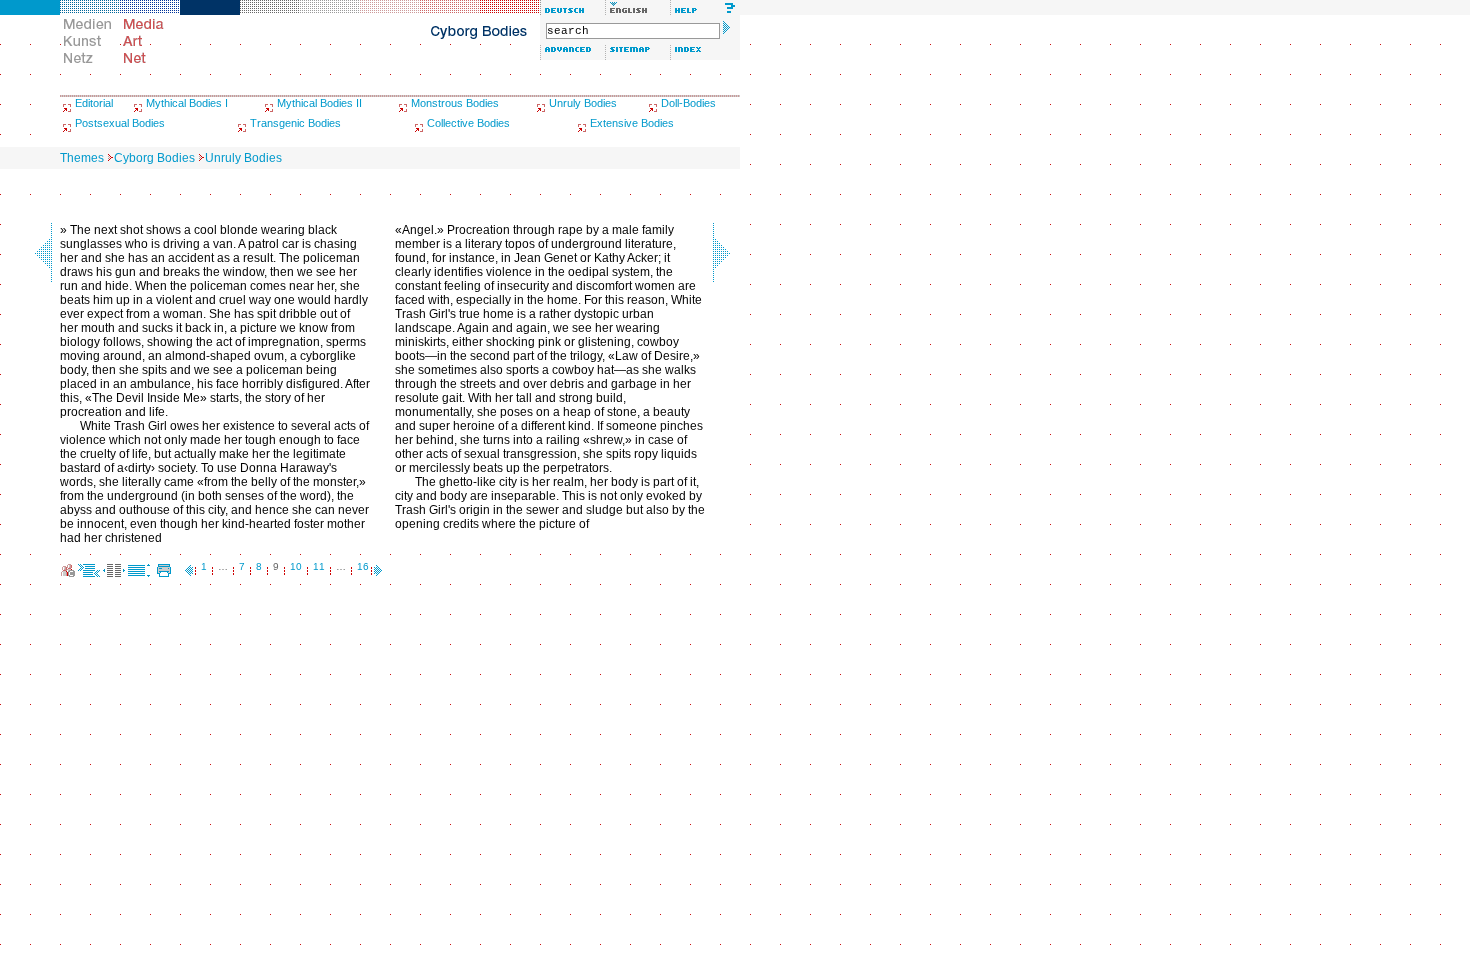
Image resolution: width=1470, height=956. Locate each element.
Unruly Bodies (583, 103)
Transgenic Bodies (295, 123)
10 (296, 566)
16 (363, 566)
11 (319, 566)
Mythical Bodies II (319, 103)
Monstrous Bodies (455, 103)
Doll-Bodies (688, 103)
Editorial (94, 103)
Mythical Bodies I (187, 103)
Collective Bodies (468, 123)
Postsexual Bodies (120, 123)
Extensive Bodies (632, 123)
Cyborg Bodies (154, 158)
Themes (82, 158)
